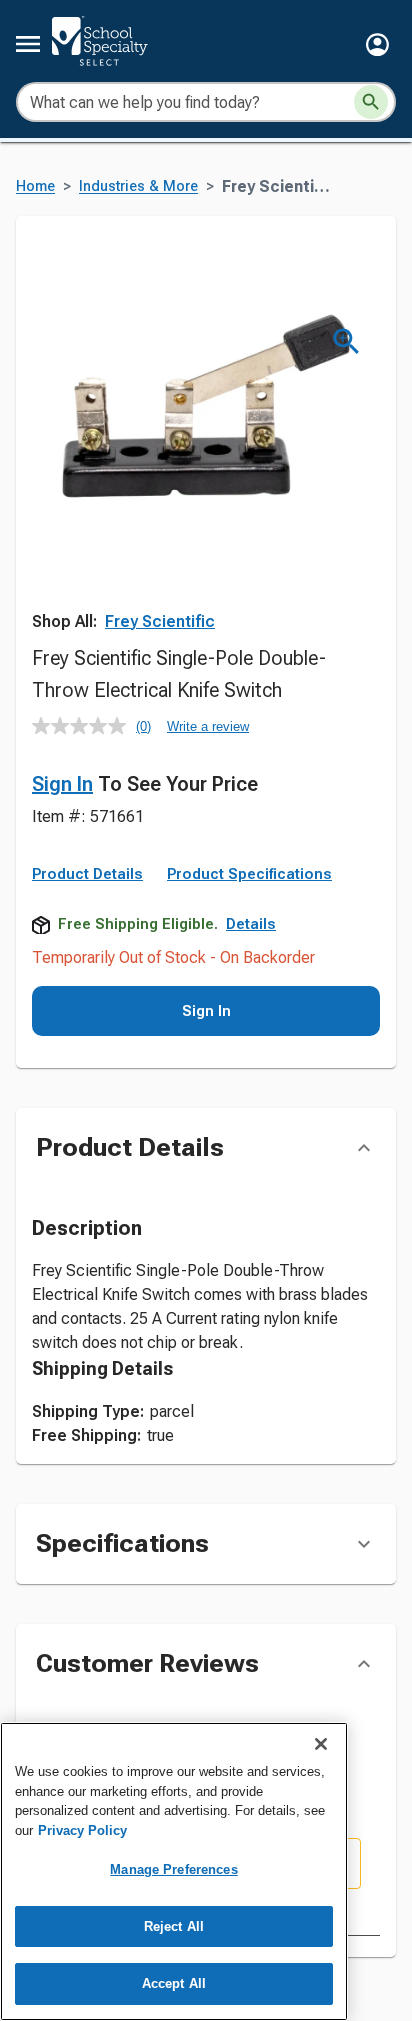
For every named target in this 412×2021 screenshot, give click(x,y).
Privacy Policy (82, 1830)
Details (251, 924)
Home (35, 186)
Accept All (174, 1983)
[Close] (321, 1744)
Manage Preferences (173, 1869)
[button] (377, 44)
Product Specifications (249, 874)
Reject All (174, 1926)
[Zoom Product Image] (346, 341)
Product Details (87, 874)
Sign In (62, 784)
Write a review (208, 726)
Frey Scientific (160, 621)
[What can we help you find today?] (371, 102)
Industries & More (138, 186)
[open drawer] (28, 44)
